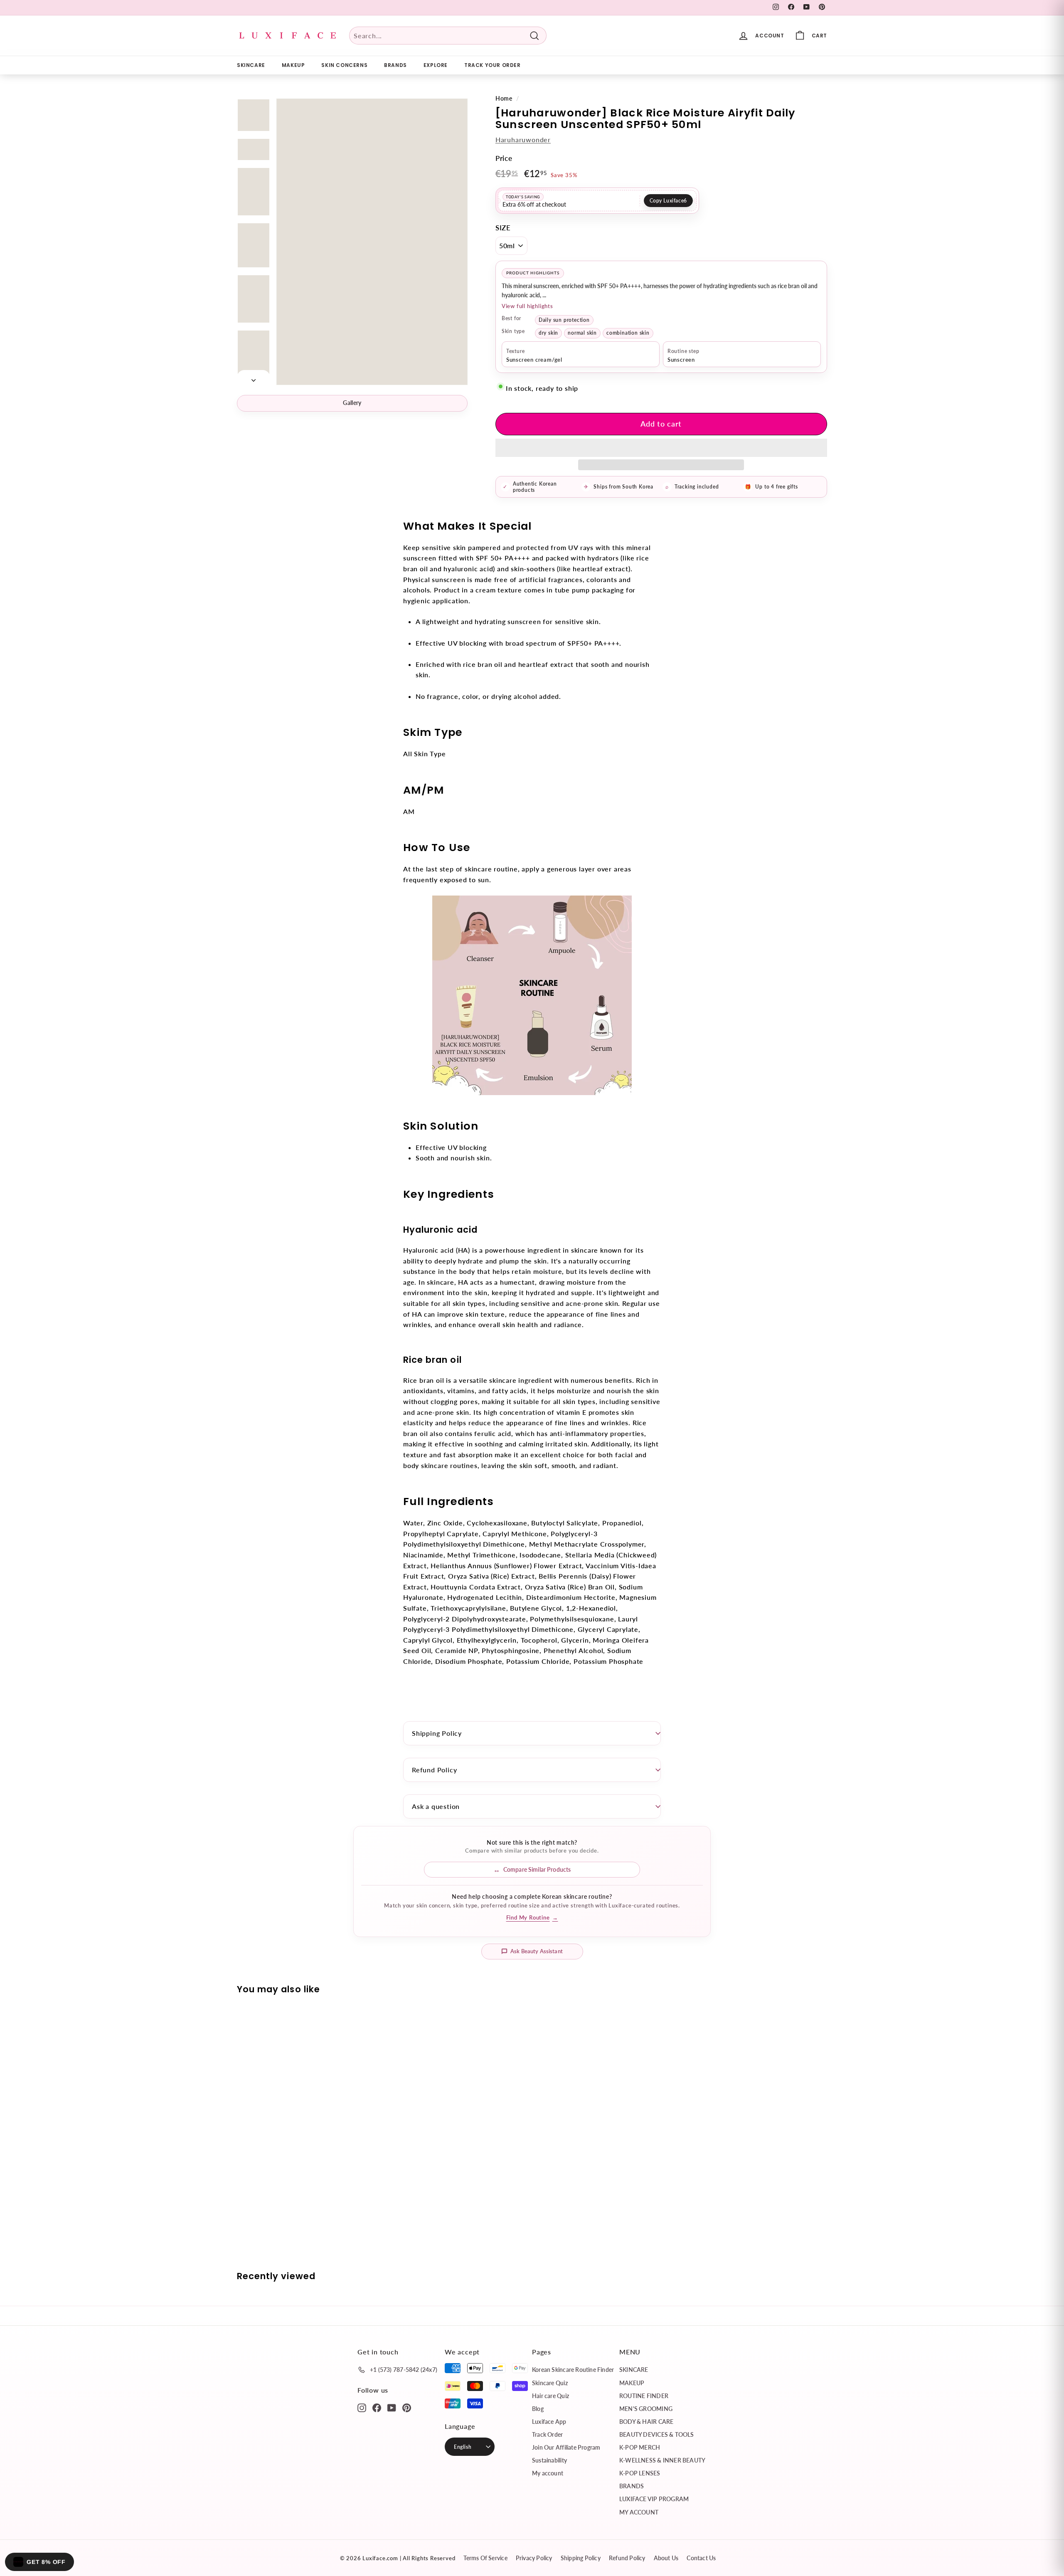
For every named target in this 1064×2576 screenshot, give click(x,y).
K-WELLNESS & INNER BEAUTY (662, 2460)
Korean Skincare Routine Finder (573, 2370)
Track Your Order (493, 65)
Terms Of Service (485, 2558)
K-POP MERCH (640, 2447)
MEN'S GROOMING (646, 2409)
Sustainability (549, 2460)
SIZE (503, 228)
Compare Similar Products (537, 1869)
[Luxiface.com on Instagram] (362, 2407)
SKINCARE (251, 65)
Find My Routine (532, 1917)
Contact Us (701, 2558)
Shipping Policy (437, 1733)
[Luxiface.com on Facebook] (377, 2407)
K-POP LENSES (640, 2473)
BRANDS (395, 65)
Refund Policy (434, 1770)
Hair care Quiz (550, 2396)
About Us (666, 2558)
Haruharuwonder (523, 139)
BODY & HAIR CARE (646, 2422)
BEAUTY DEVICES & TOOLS (657, 2434)
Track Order (547, 2434)
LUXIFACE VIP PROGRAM (654, 2499)
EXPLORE (436, 65)
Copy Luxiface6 (668, 201)
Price (504, 158)
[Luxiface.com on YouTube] (392, 2407)
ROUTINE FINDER (644, 2396)
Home (504, 99)
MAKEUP (293, 65)
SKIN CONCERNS (344, 65)
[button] (661, 448)
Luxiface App (549, 2422)
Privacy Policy (534, 2558)
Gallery (352, 403)
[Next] (254, 378)
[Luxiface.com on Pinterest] (407, 2407)
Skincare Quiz (550, 2383)
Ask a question (436, 1806)
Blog (538, 2409)
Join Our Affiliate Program (566, 2447)
